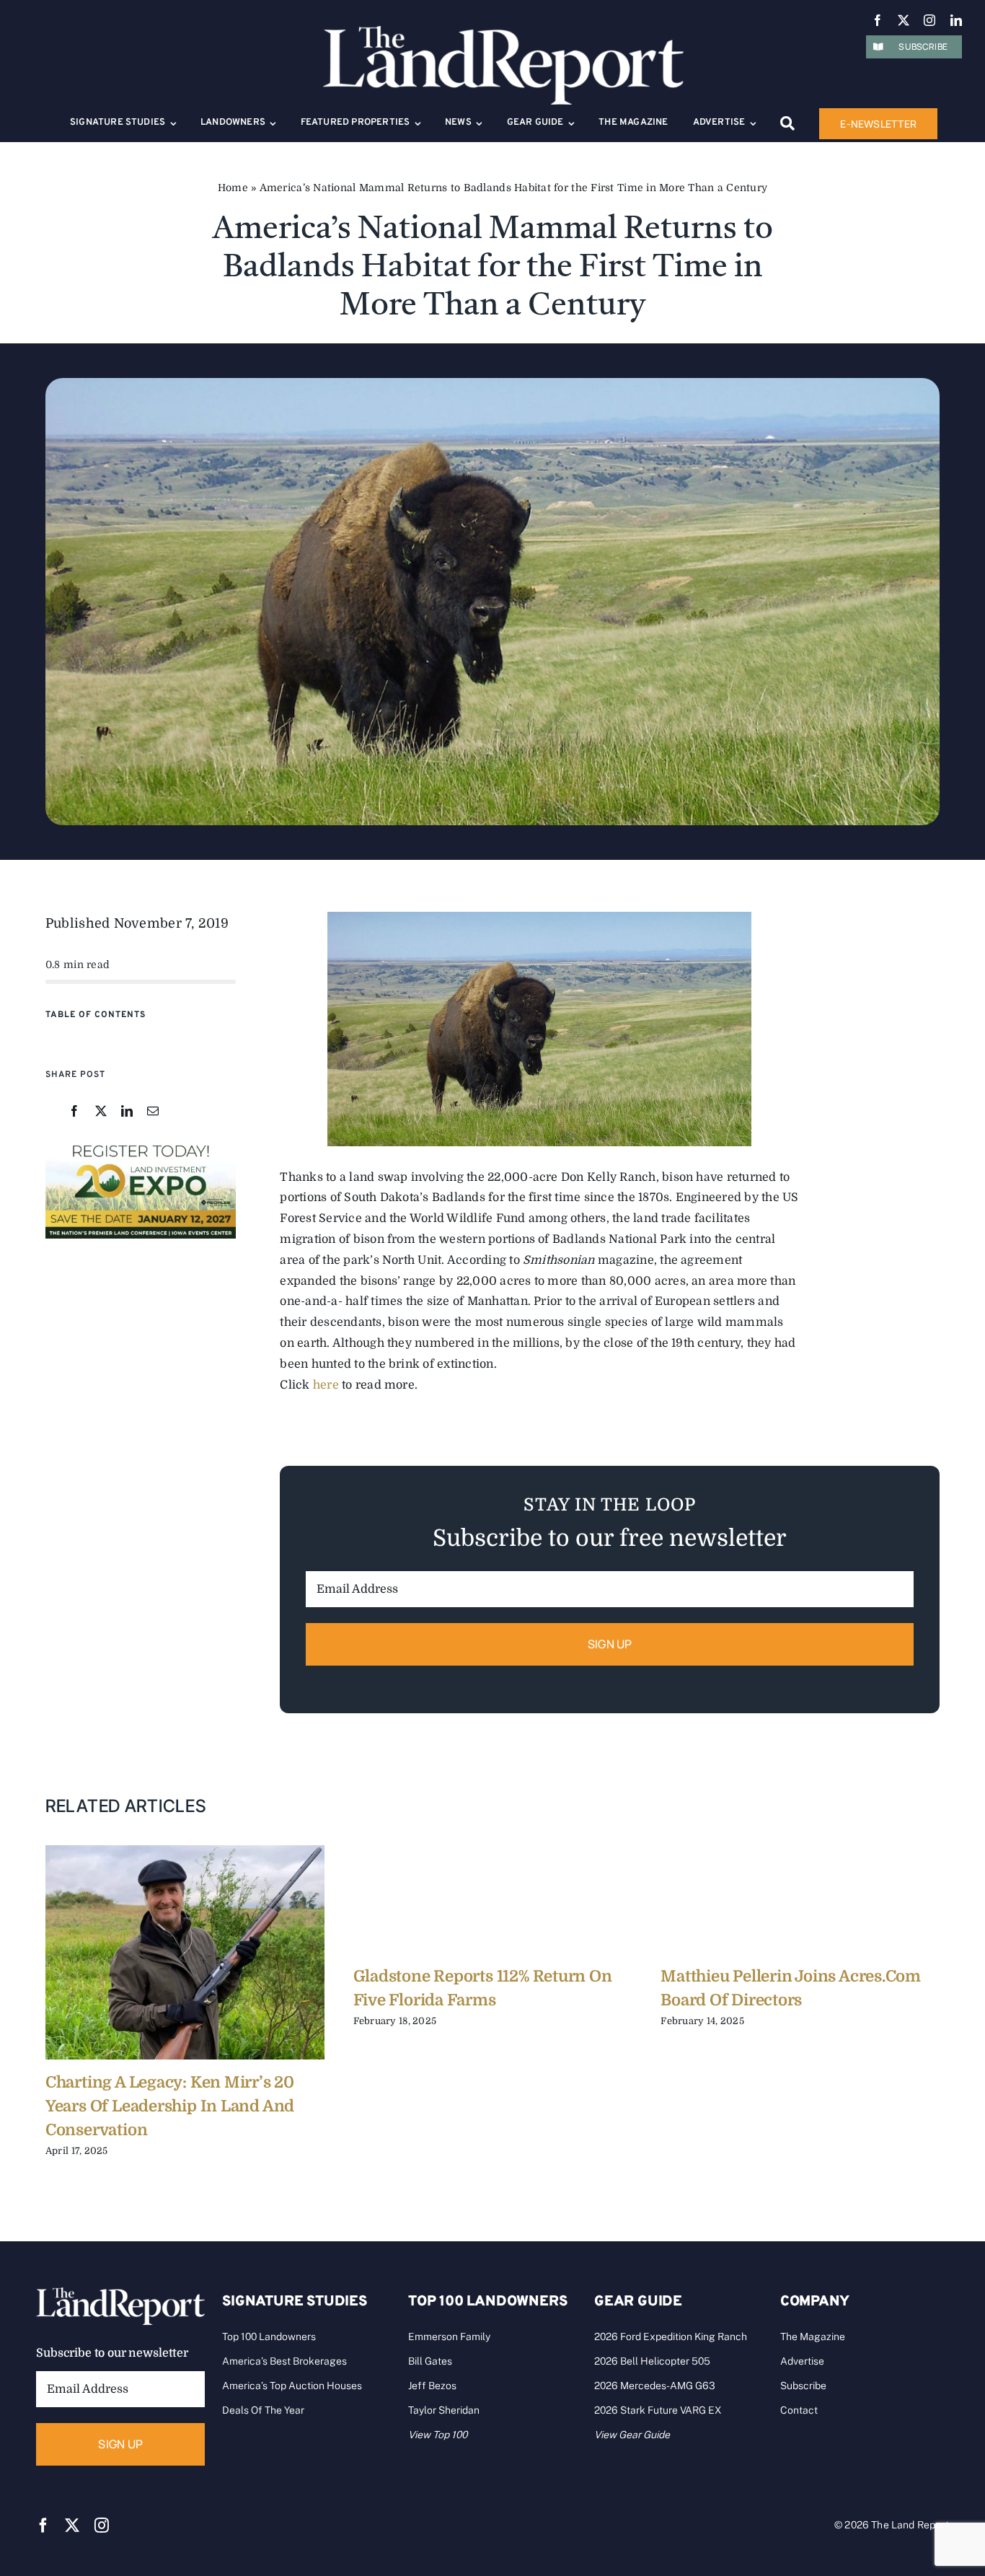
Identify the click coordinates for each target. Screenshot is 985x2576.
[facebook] (878, 20)
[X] (101, 1112)
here (326, 1385)
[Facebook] (74, 1112)
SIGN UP (610, 1644)
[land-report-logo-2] (503, 32)
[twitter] (904, 20)
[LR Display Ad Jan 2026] (141, 1145)
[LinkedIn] (127, 1112)
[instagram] (929, 20)
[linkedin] (956, 20)
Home (233, 188)
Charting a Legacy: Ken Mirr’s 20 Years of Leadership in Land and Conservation (170, 2106)
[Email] (153, 1112)
